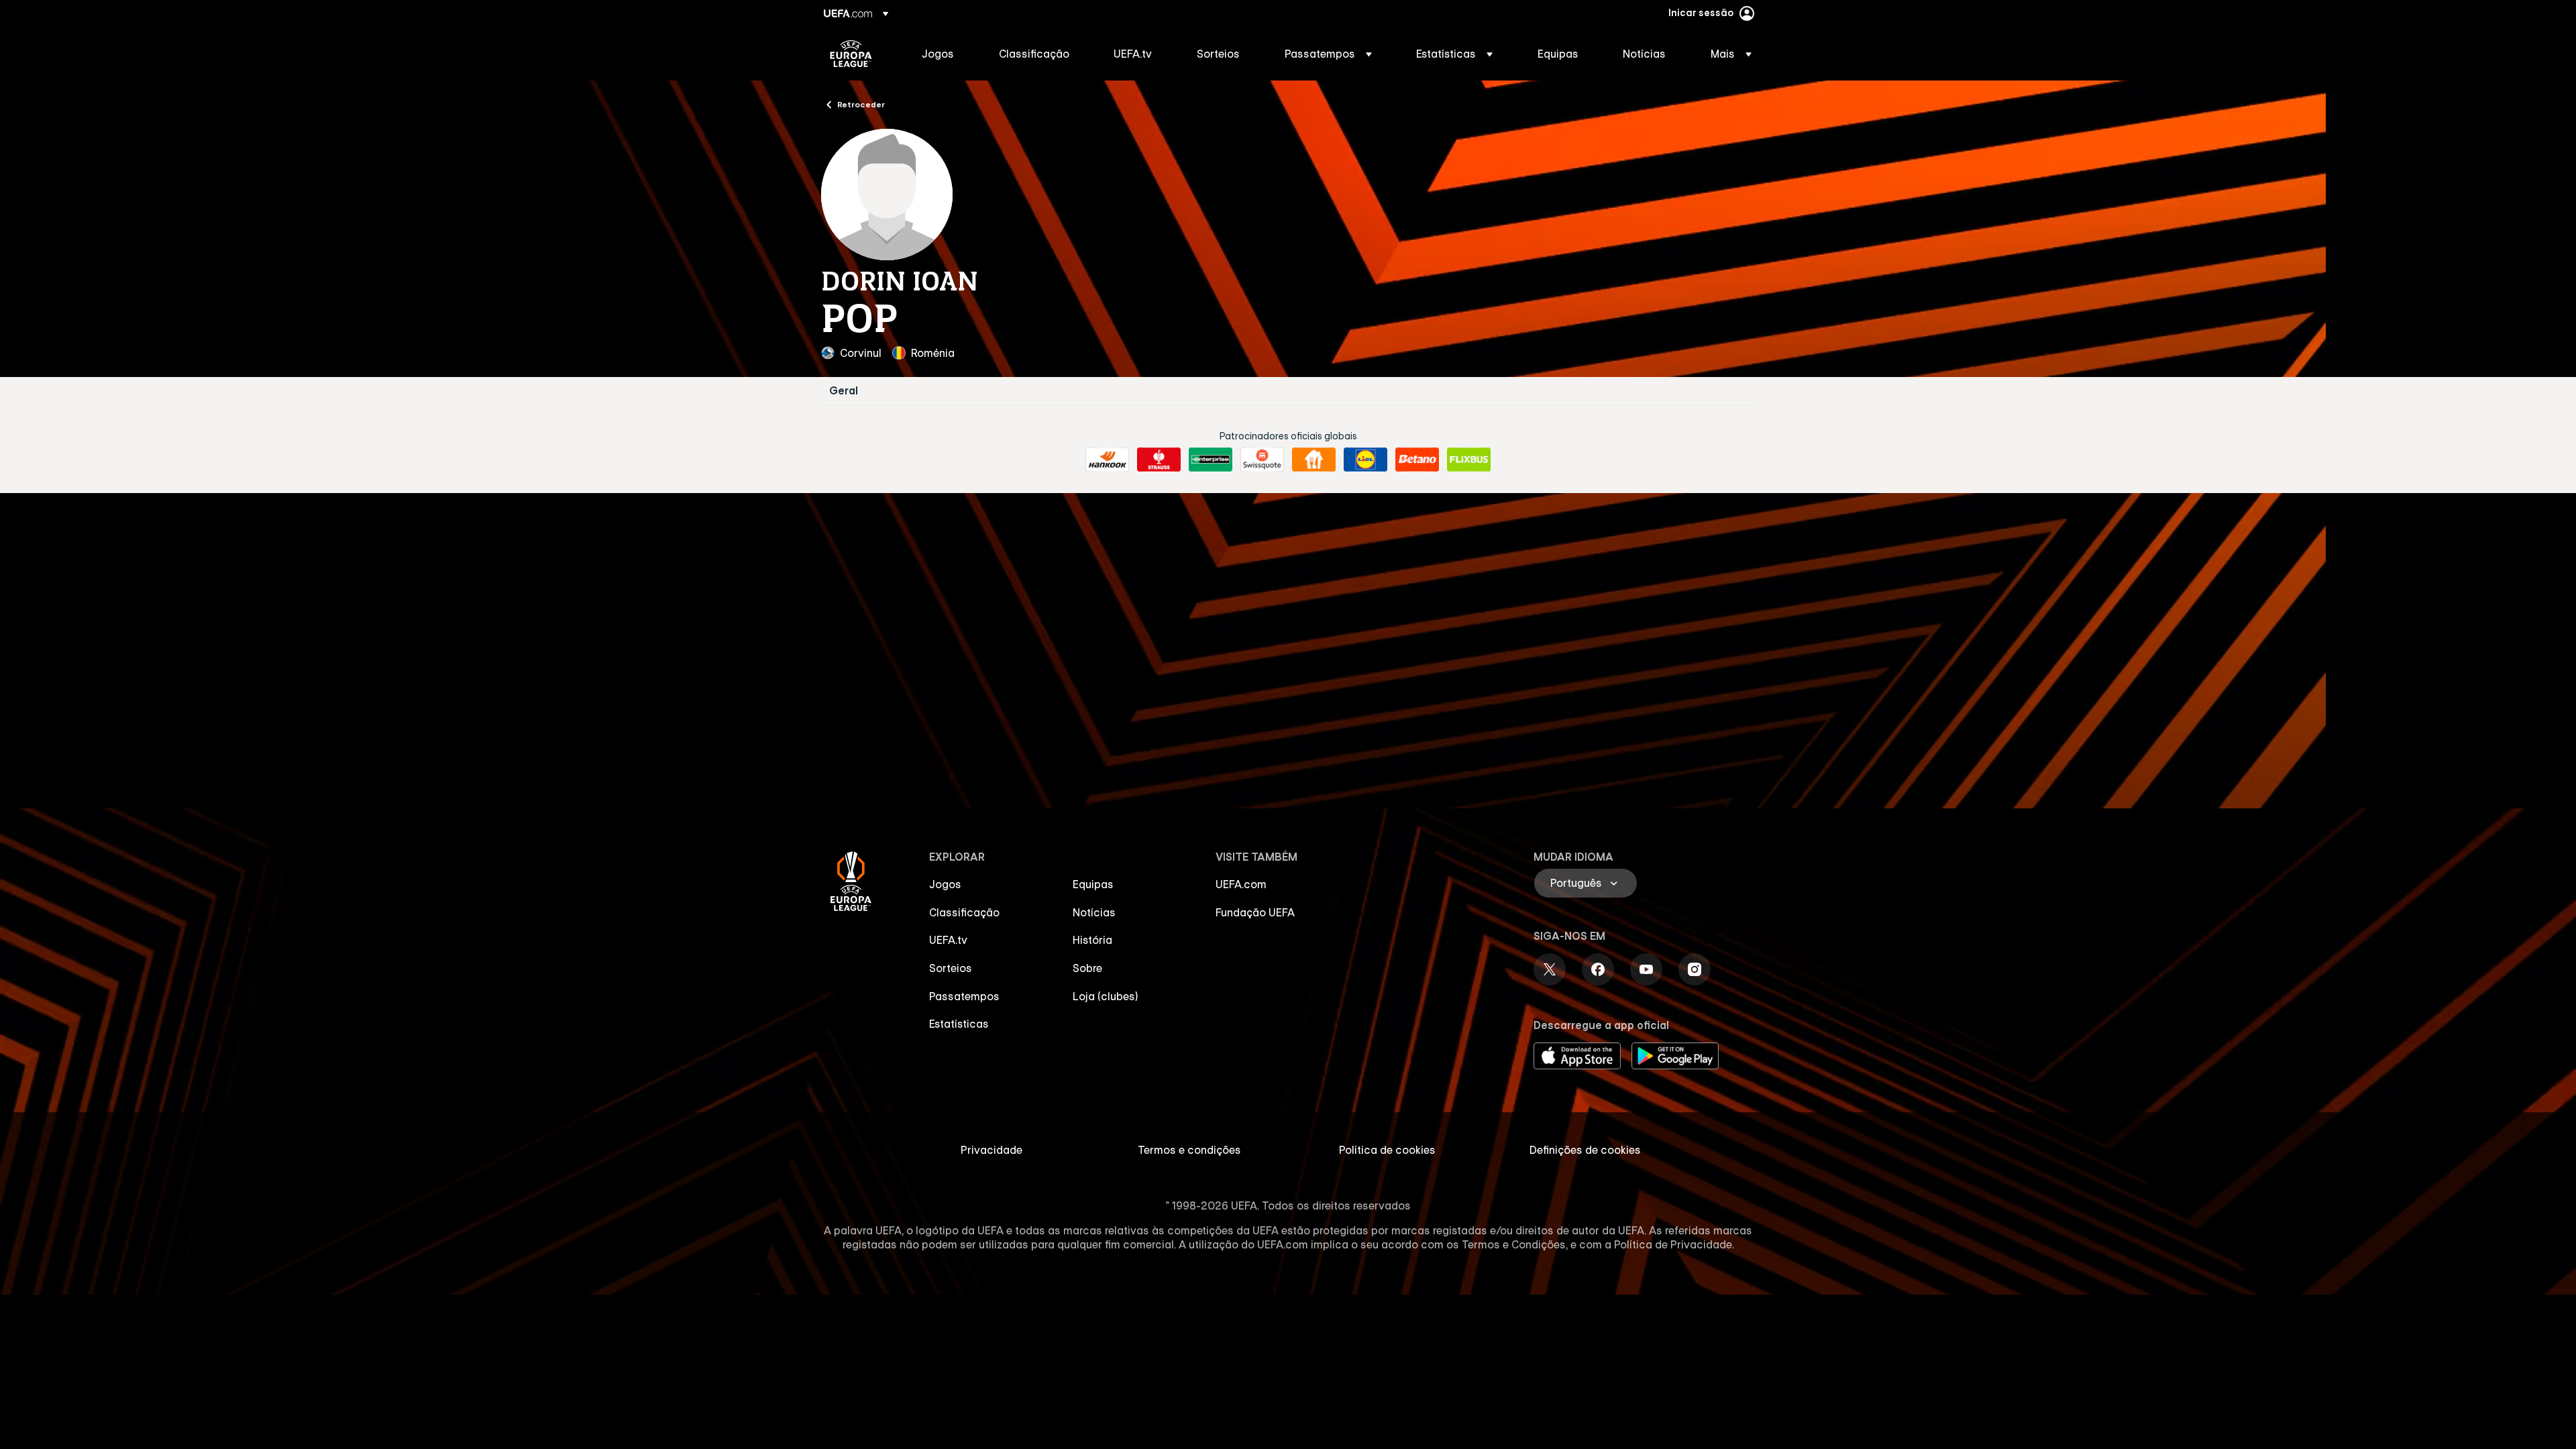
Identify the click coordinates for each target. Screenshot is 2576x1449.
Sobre (1087, 968)
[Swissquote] (1262, 460)
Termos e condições (1189, 1150)
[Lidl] (1365, 460)
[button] (1328, 54)
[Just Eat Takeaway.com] (1314, 460)
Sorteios (951, 968)
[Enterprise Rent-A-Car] (1211, 460)
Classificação (964, 912)
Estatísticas (959, 1024)
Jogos (945, 884)
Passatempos (964, 996)
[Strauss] (1159, 460)
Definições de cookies (1585, 1150)
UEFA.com (1241, 884)
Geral (844, 391)
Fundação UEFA (1255, 912)
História (1092, 940)
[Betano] (1417, 460)
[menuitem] (944, 54)
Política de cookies (1387, 1150)
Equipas (1093, 884)
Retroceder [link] (861, 104)
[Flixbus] (1469, 460)
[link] (938, 54)
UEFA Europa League (851, 54)
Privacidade (991, 1150)
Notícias (1094, 912)
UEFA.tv (948, 940)
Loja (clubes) (1106, 996)
